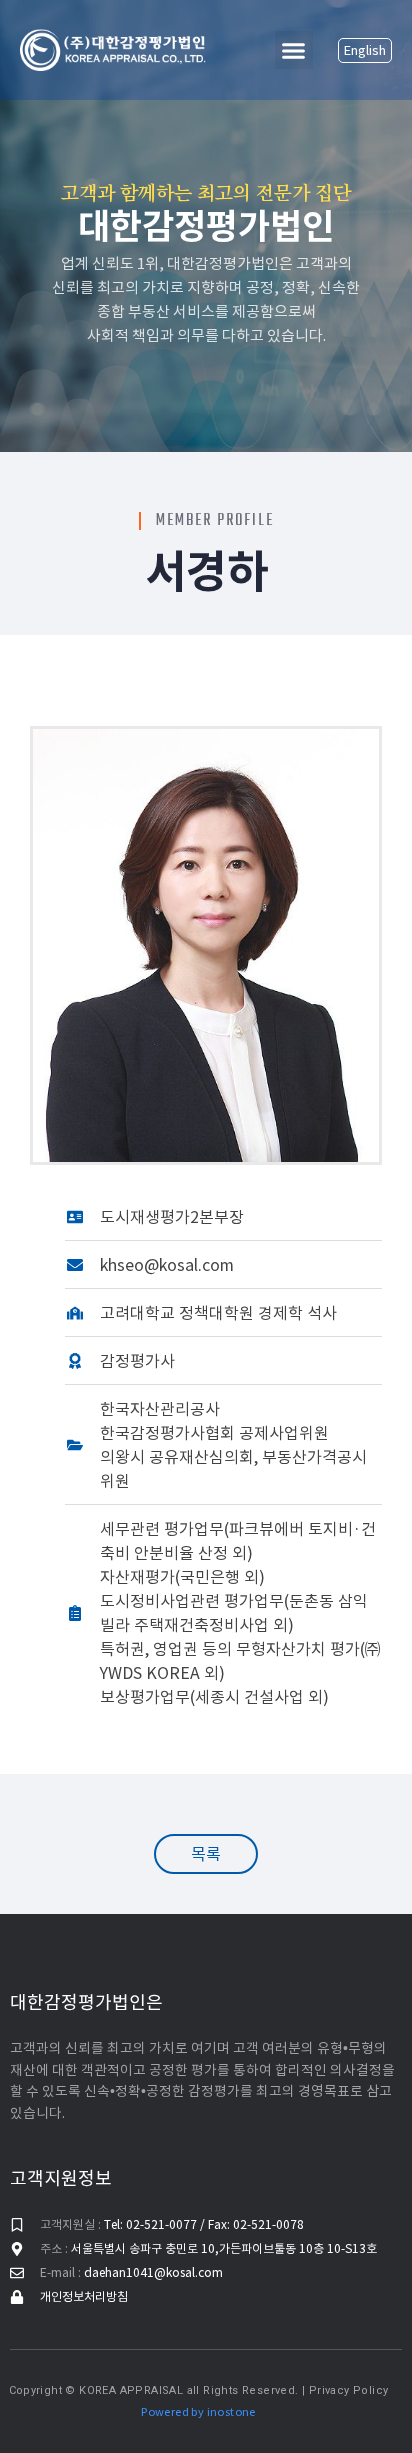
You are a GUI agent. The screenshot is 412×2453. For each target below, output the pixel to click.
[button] (294, 50)
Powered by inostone (198, 2412)
